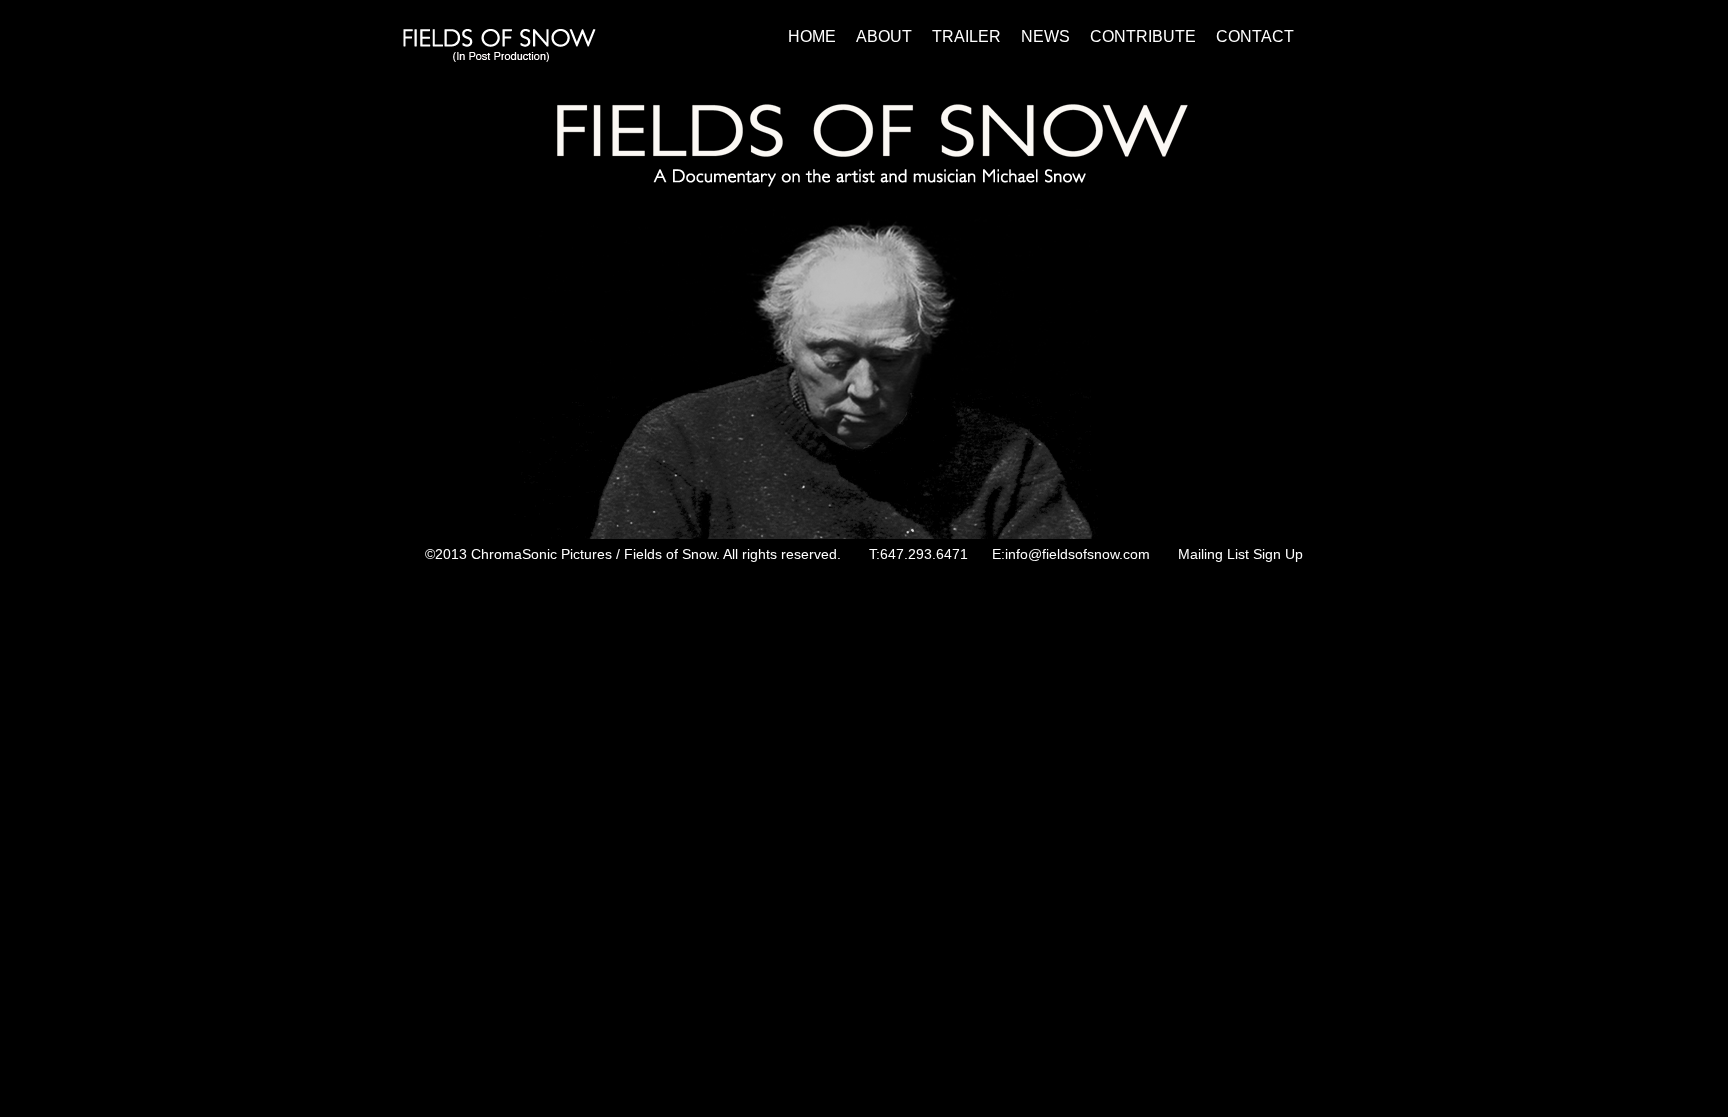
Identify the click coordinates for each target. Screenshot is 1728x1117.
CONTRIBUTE (1143, 36)
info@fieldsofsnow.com (1077, 554)
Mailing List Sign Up (1240, 554)
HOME (812, 36)
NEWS (1045, 36)
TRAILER (966, 36)
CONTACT (1255, 36)
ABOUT (886, 36)
